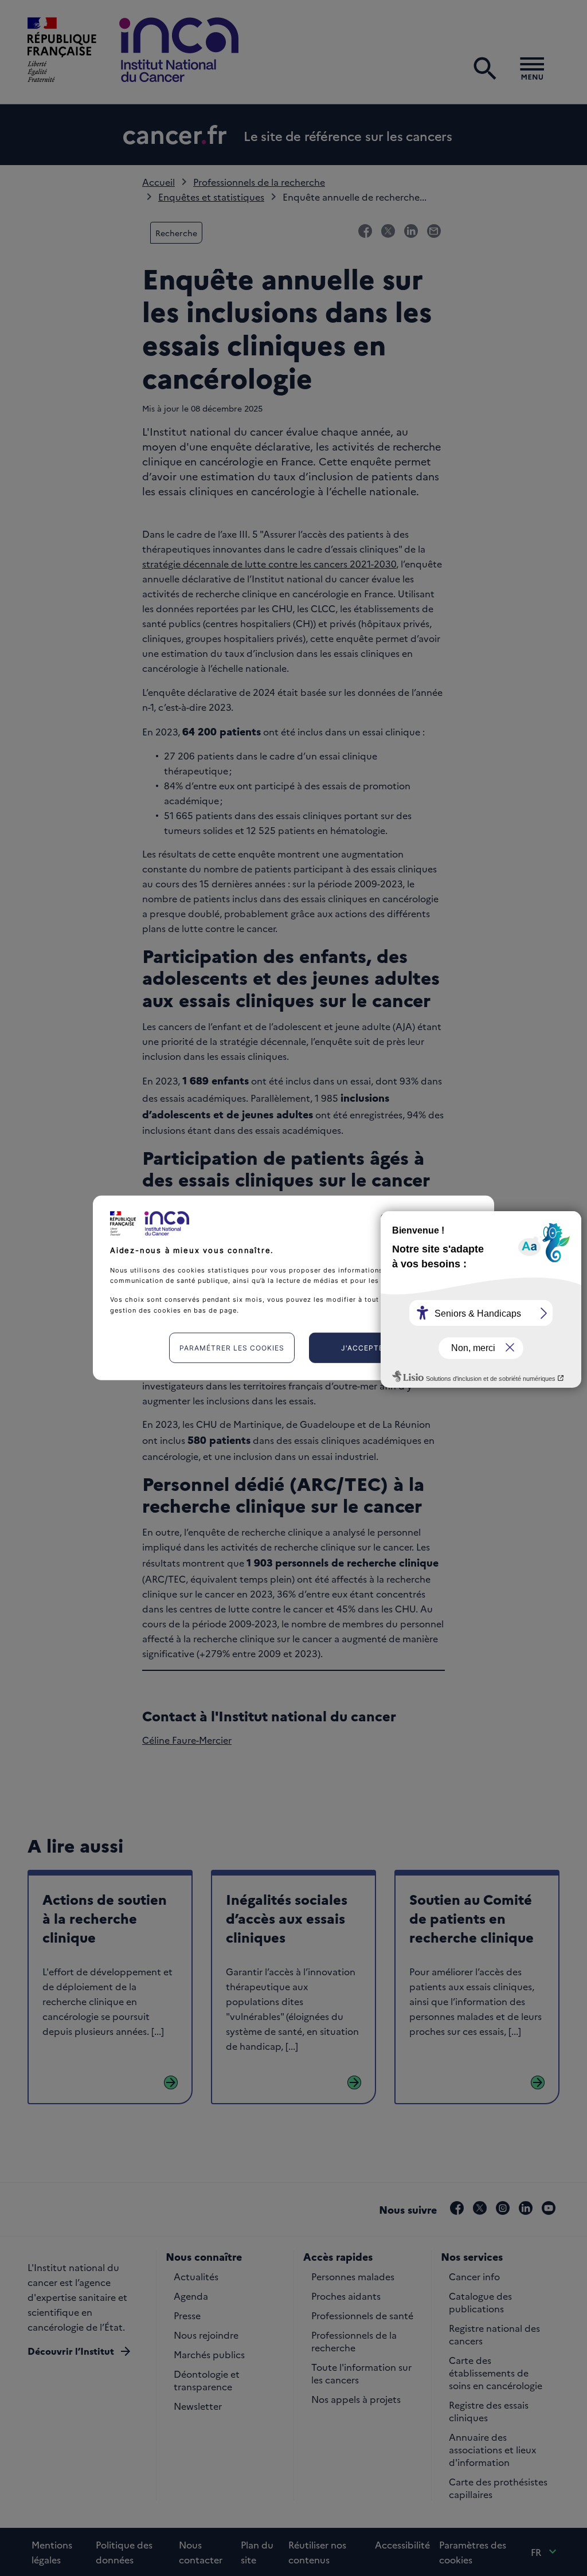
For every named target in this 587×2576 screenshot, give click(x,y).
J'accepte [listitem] (362, 1348)
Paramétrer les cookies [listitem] (232, 1348)
